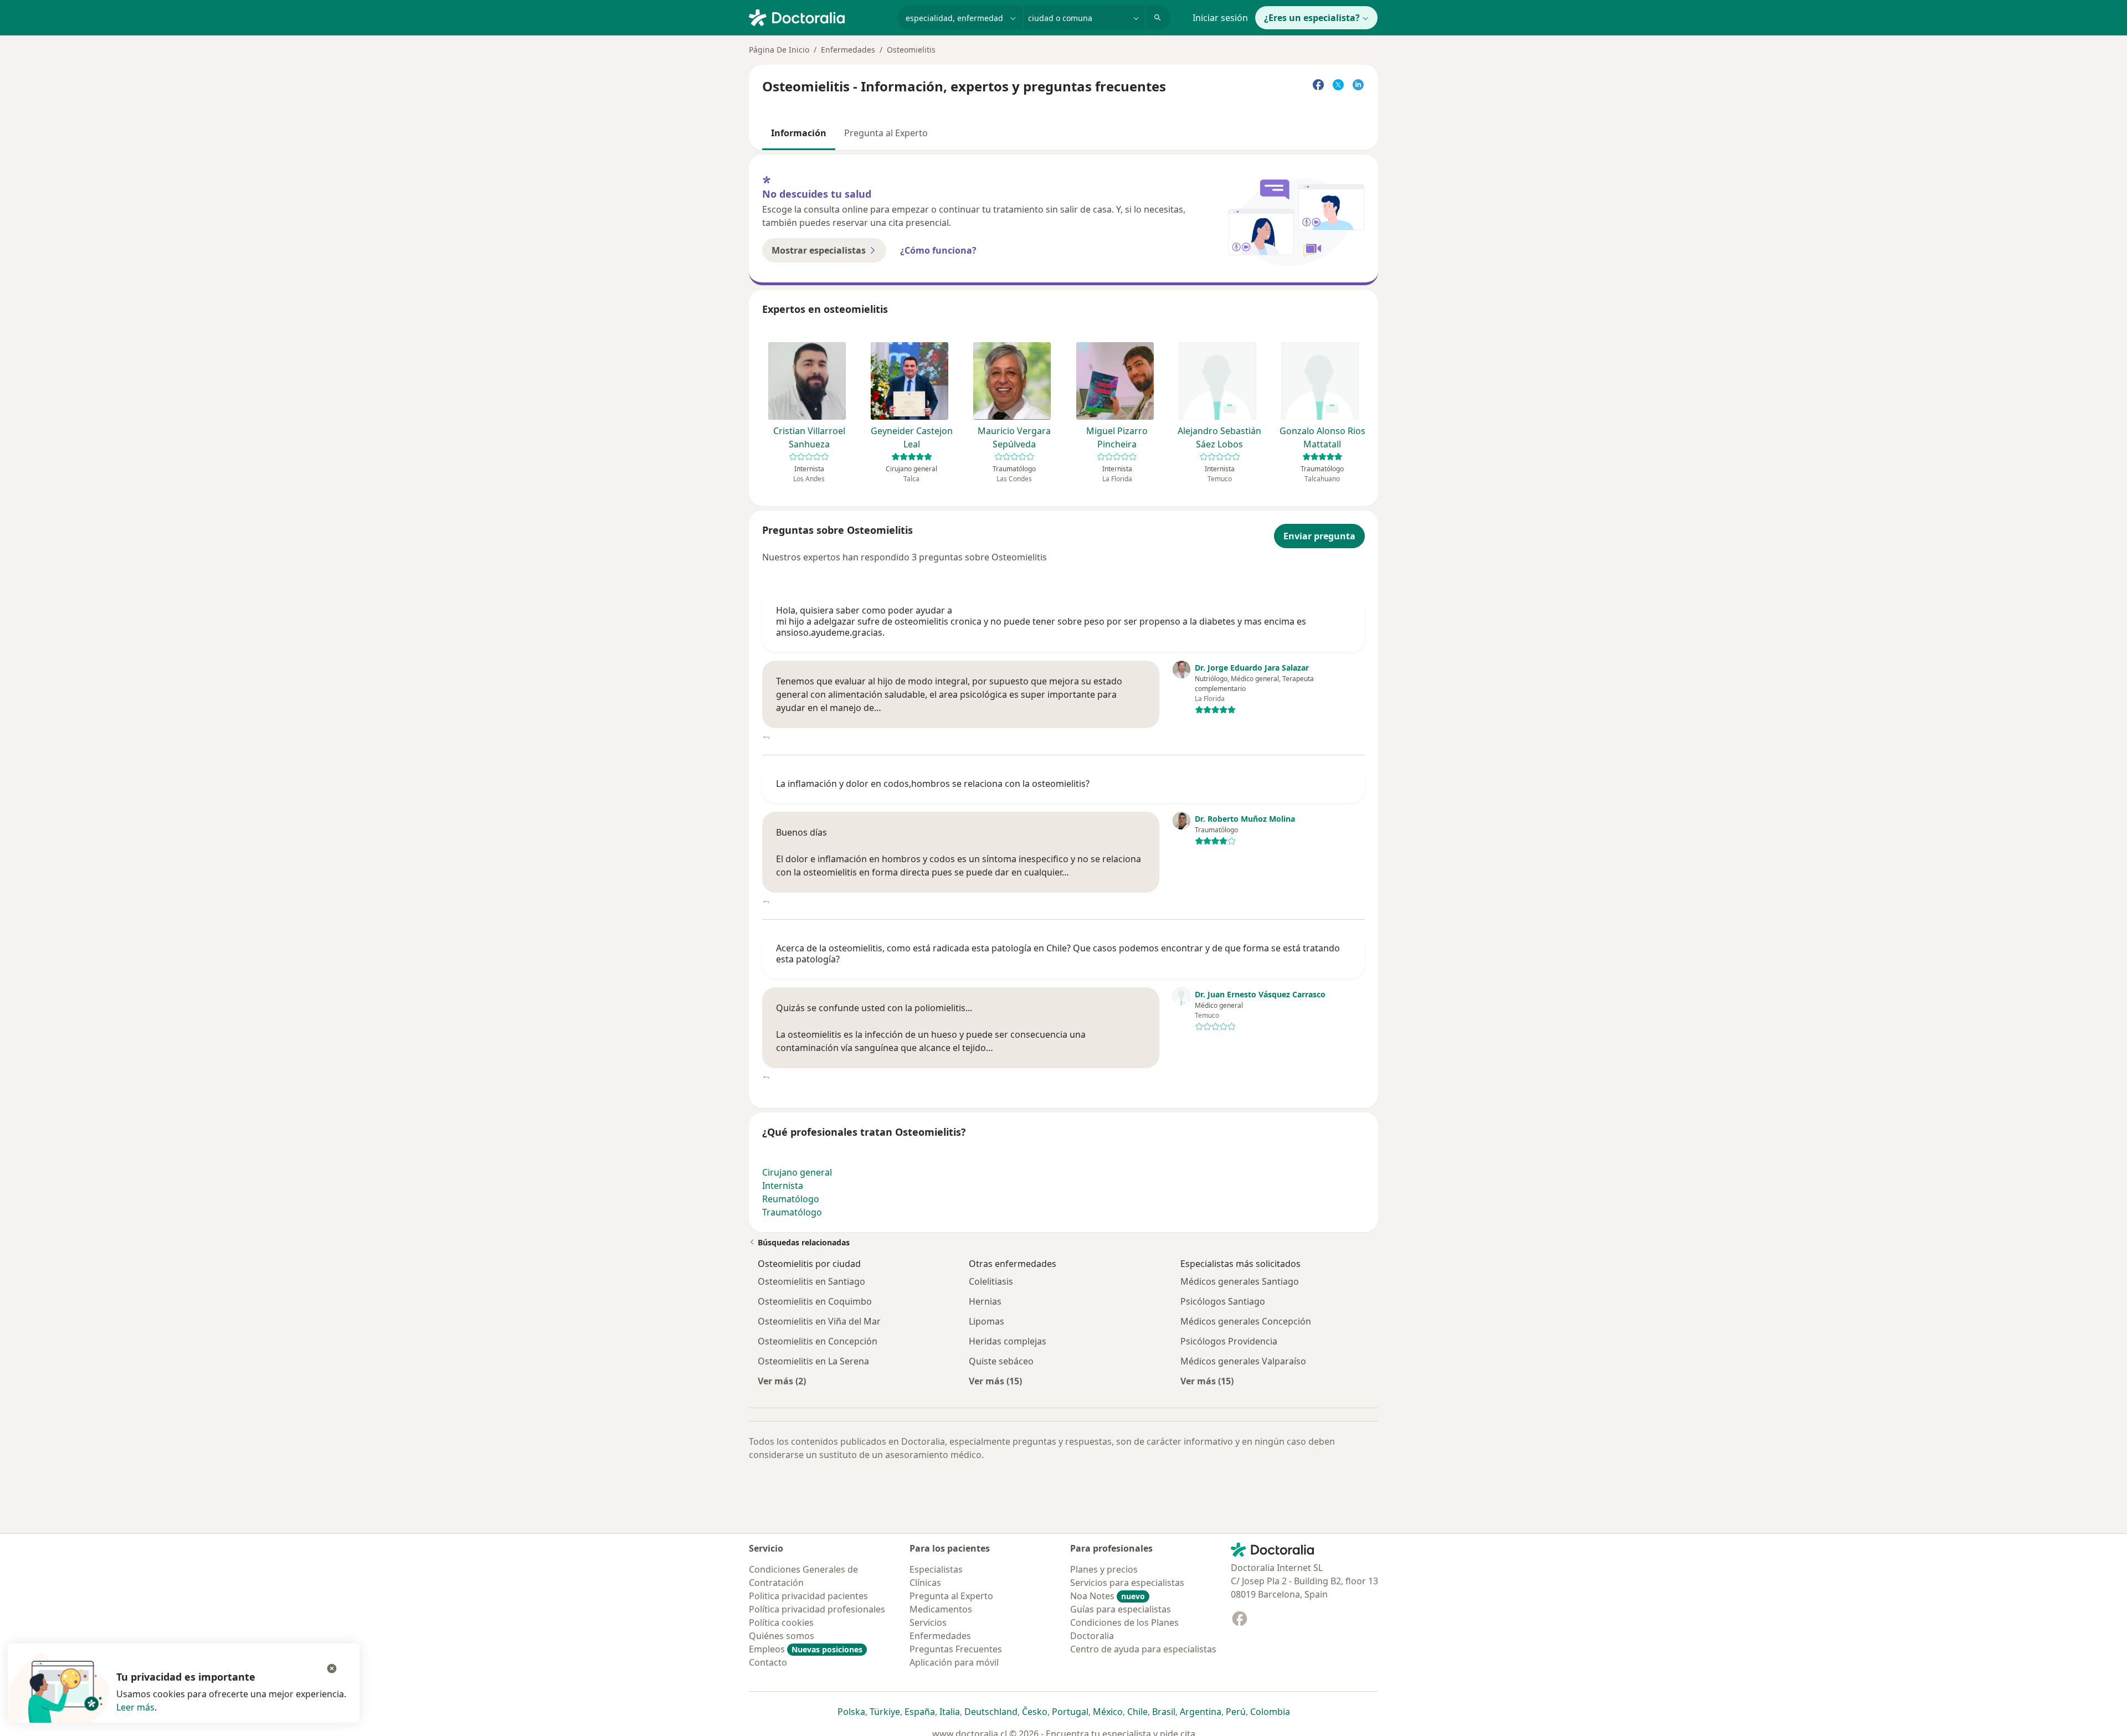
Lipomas (987, 1321)
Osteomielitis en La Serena (813, 1361)
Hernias (985, 1301)
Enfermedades (848, 50)
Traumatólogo (792, 1212)
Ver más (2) (782, 1381)
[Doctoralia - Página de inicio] (818, 17)
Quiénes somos (782, 1636)
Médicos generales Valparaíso (1243, 1361)
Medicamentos (941, 1609)
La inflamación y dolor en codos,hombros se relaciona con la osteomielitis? (933, 784)
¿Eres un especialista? (1312, 18)
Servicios (928, 1622)
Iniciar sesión (1220, 18)
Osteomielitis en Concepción (818, 1341)
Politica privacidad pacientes (808, 1596)
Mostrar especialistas (819, 250)
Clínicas (925, 1583)
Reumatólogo (791, 1199)
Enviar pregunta (1319, 536)
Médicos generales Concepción (1246, 1321)
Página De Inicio (779, 50)
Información (799, 133)
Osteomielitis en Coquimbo (815, 1301)
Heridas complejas (1008, 1341)
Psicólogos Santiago (1223, 1301)
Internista (783, 1186)
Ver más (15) (995, 1381)
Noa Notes (1108, 1596)
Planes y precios (1104, 1569)
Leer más (135, 1707)
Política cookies (781, 1622)
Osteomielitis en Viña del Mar (819, 1321)
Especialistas (936, 1569)
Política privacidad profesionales (817, 1609)
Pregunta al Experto (886, 133)
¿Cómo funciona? (938, 250)
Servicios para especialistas (1127, 1583)
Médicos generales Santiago (1240, 1281)
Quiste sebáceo (1001, 1361)
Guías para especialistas (1121, 1609)
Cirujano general (797, 1172)
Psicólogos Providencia (1229, 1341)
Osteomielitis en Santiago (811, 1281)
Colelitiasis (991, 1281)
